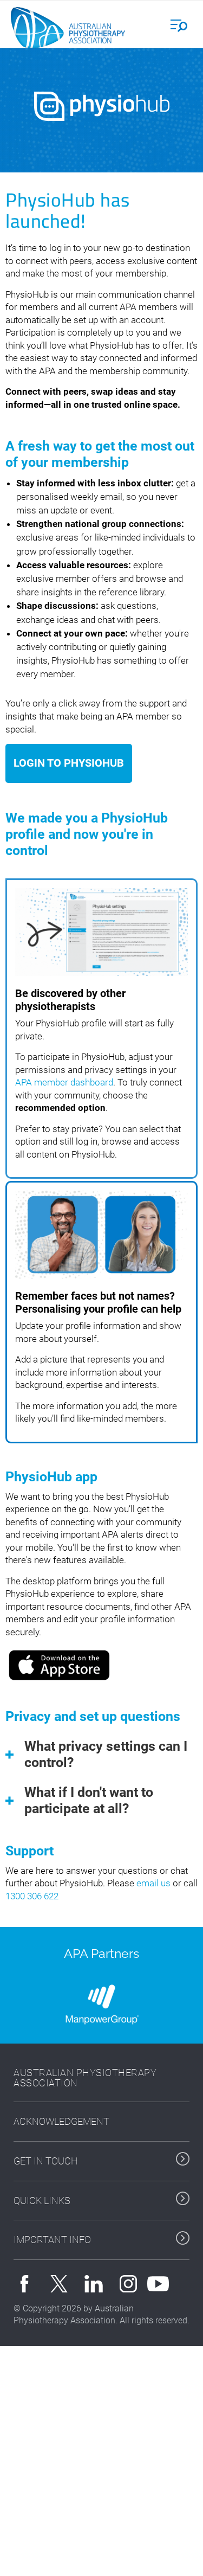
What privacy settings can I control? (106, 1754)
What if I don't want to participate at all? (89, 1800)
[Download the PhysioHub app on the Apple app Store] (60, 1664)
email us (153, 1883)
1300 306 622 (32, 1896)
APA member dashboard (64, 1082)
